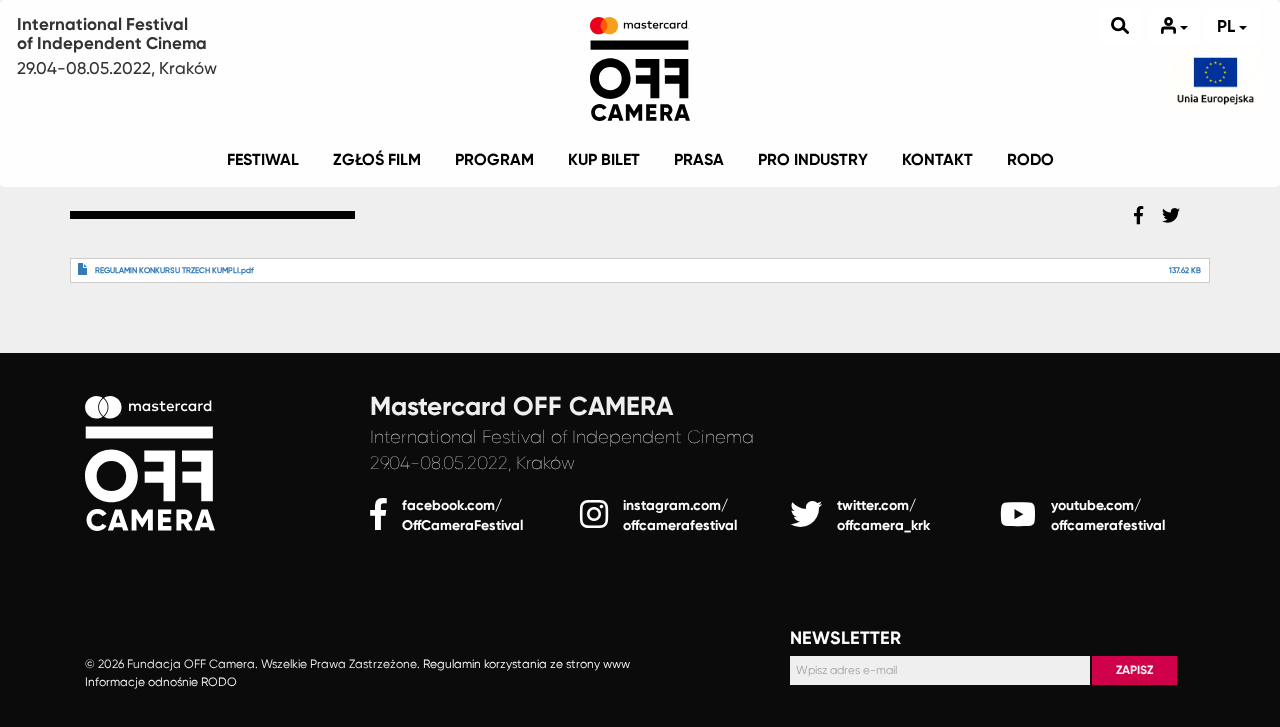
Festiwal (263, 159)
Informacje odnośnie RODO (161, 682)
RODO (1030, 159)
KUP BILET (604, 159)
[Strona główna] (640, 65)
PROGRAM (494, 159)
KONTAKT (937, 159)
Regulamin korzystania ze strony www (526, 665)
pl (1228, 26)
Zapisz (1134, 670)
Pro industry (813, 159)
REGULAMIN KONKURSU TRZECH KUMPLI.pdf (174, 270)
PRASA (699, 159)
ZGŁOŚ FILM (377, 159)
